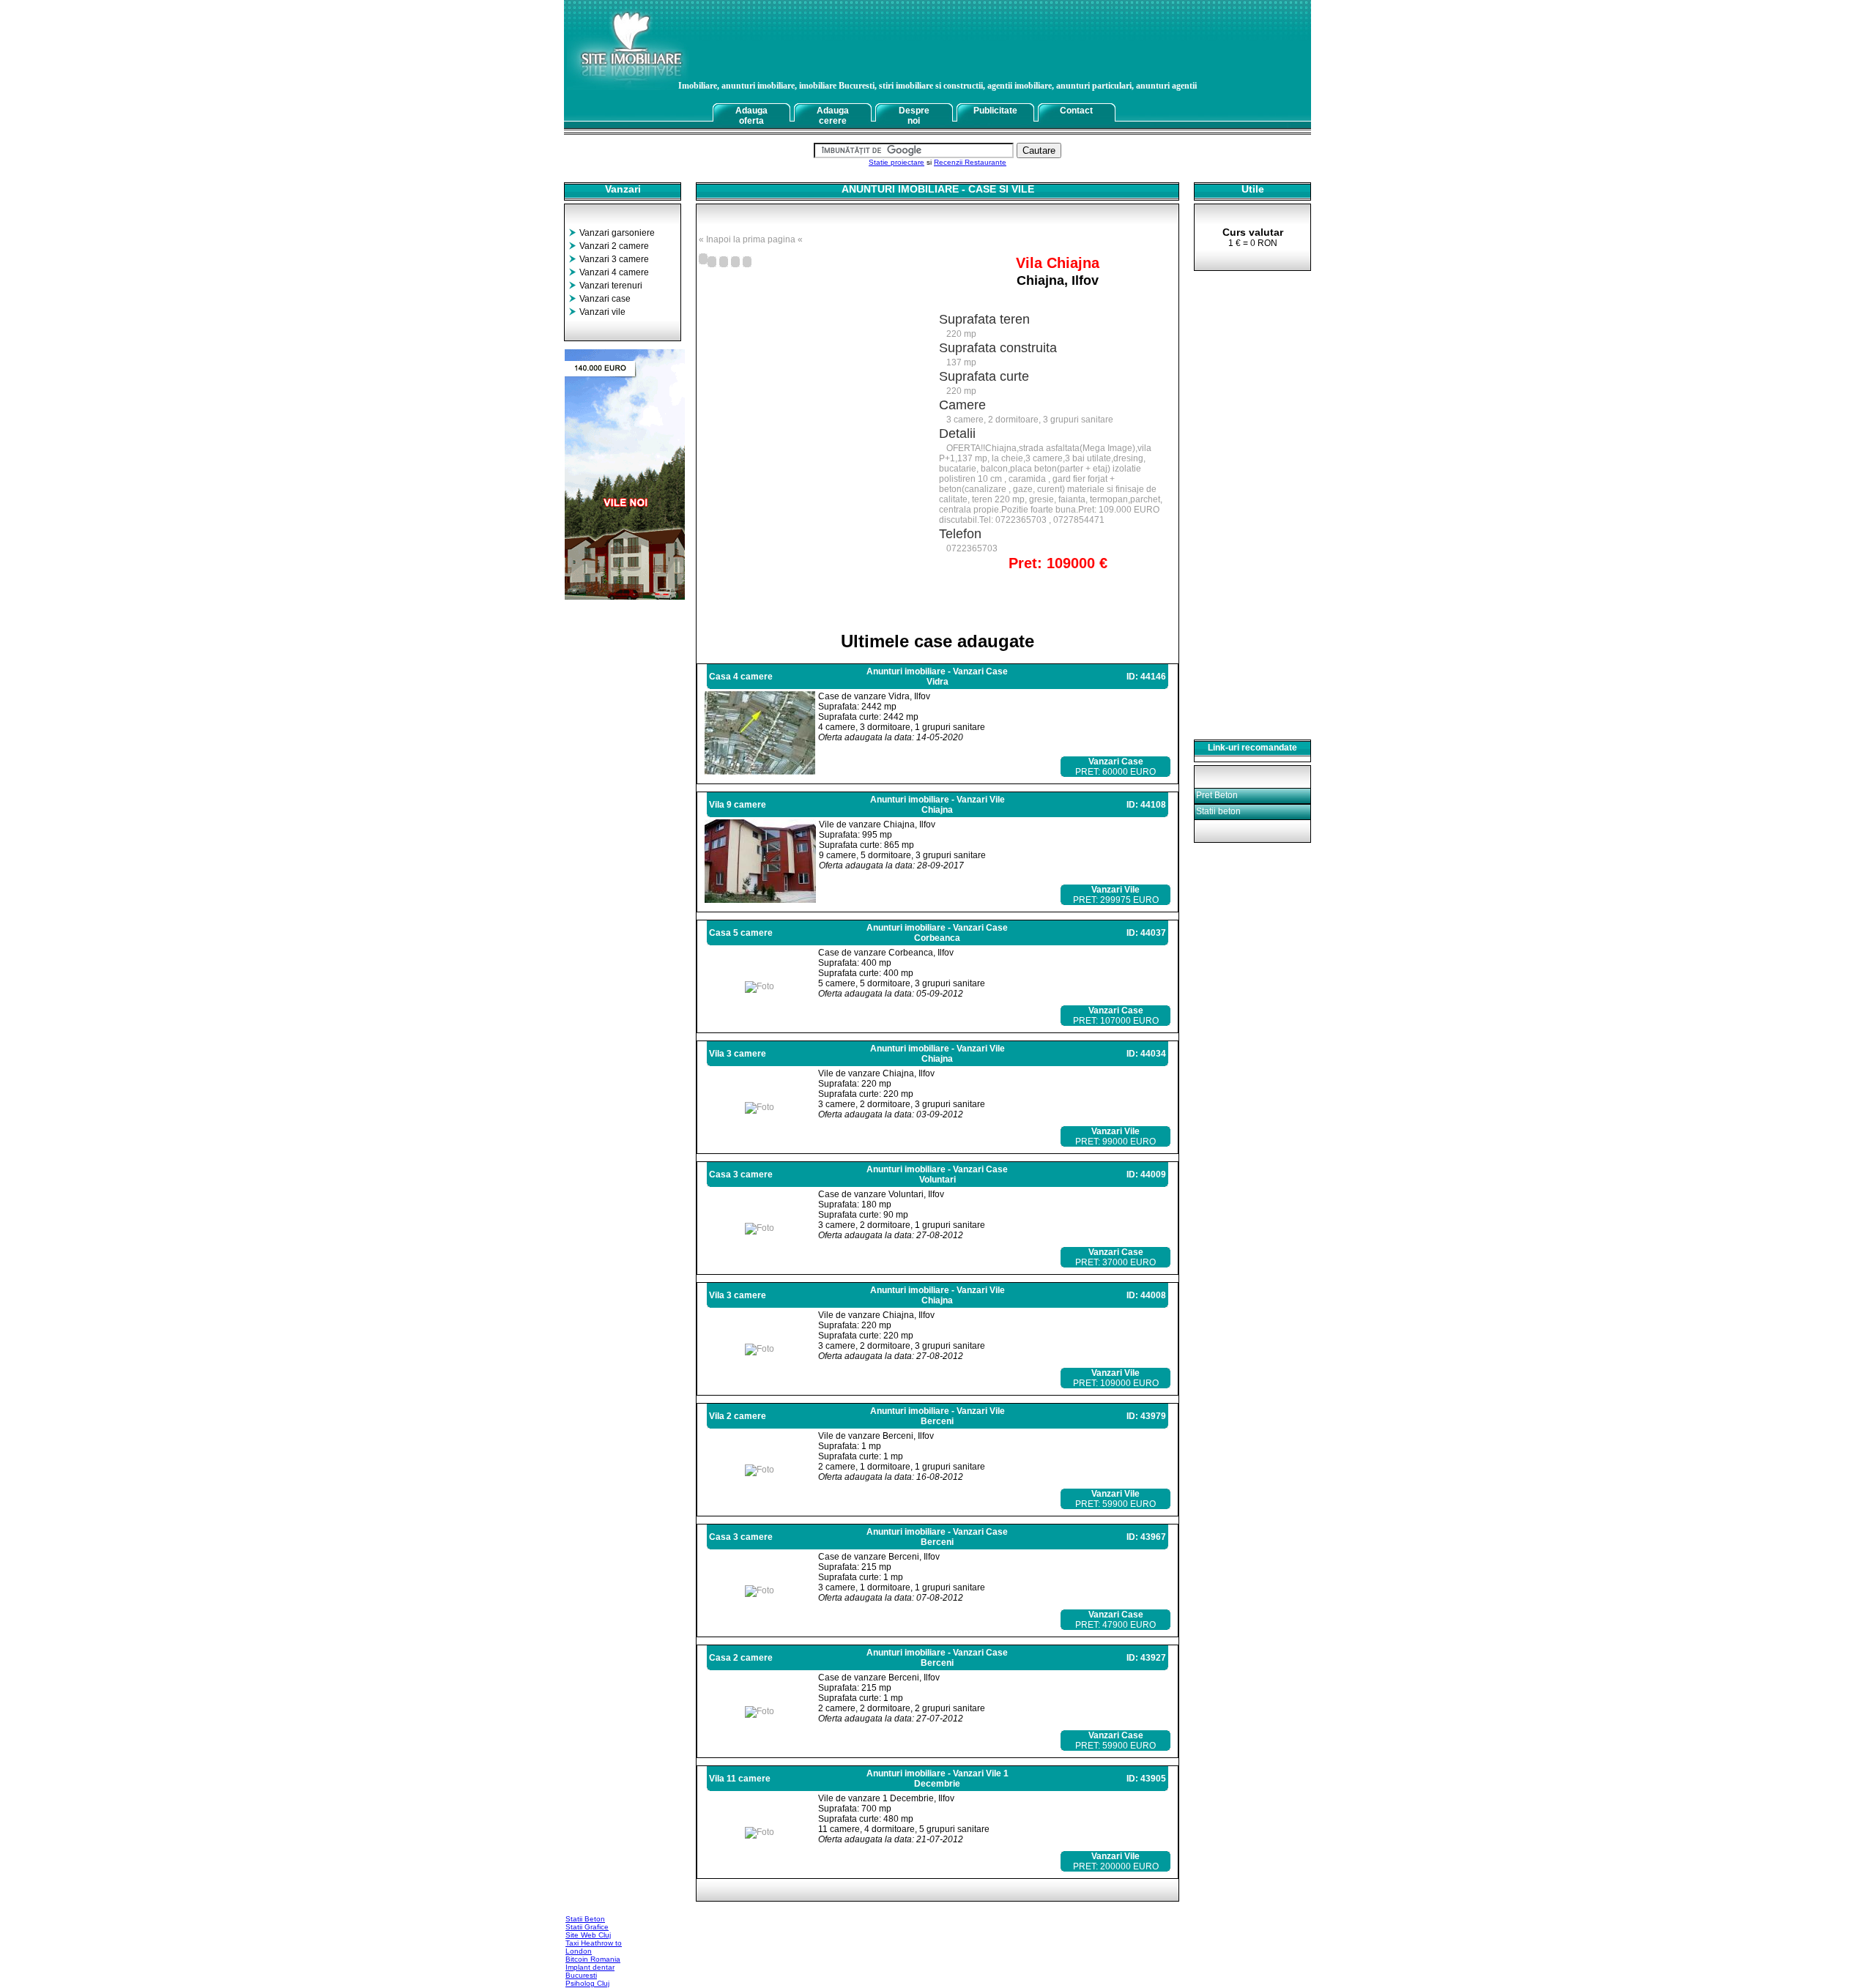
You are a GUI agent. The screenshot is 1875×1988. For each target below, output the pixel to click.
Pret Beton (1217, 795)
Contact (1076, 111)
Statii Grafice (587, 1927)
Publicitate (995, 111)
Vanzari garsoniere (617, 233)
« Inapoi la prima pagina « (751, 239)
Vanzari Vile (1115, 890)
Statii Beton (585, 1919)
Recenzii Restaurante (970, 162)
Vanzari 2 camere (614, 246)
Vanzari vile (602, 312)
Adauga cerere (833, 116)
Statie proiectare (896, 162)
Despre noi (914, 116)
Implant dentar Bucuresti (590, 1971)
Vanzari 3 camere (614, 259)
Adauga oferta (751, 116)
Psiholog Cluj (587, 1983)
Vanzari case (605, 299)
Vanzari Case (1116, 762)
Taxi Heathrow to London (594, 1947)
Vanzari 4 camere (614, 272)
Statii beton (1218, 811)
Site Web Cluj (588, 1935)
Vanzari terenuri (611, 286)
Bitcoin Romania (593, 1959)
